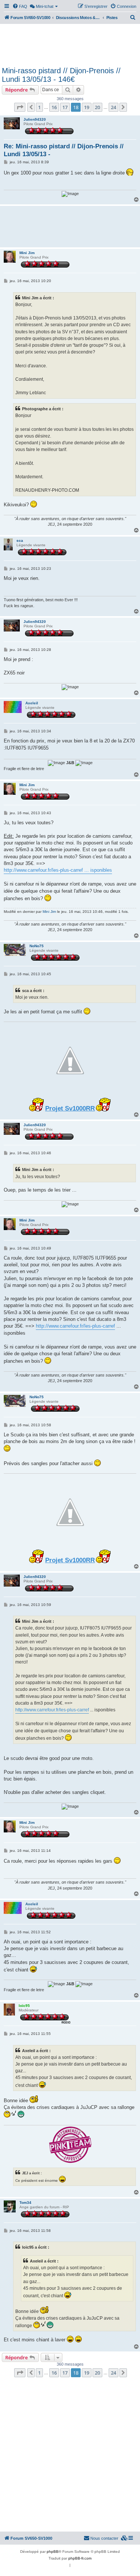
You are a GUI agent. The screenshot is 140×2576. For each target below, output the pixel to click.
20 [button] (97, 107)
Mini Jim (27, 253)
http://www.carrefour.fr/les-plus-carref (75, 1326)
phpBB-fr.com (80, 2558)
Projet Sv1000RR (70, 1108)
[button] (20, 107)
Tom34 (25, 2203)
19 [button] (87, 107)
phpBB (53, 2552)
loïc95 (24, 2006)
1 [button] (39, 107)
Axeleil (32, 703)
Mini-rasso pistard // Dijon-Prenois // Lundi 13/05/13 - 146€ (61, 75)
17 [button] (65, 107)
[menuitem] (20, 6)
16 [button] (54, 107)
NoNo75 (37, 946)
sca (20, 540)
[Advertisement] (70, 44)
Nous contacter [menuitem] (104, 2538)
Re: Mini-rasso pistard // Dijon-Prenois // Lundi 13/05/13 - (64, 150)
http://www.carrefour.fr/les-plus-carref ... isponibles (58, 870)
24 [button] (113, 107)
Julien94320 (35, 119)
